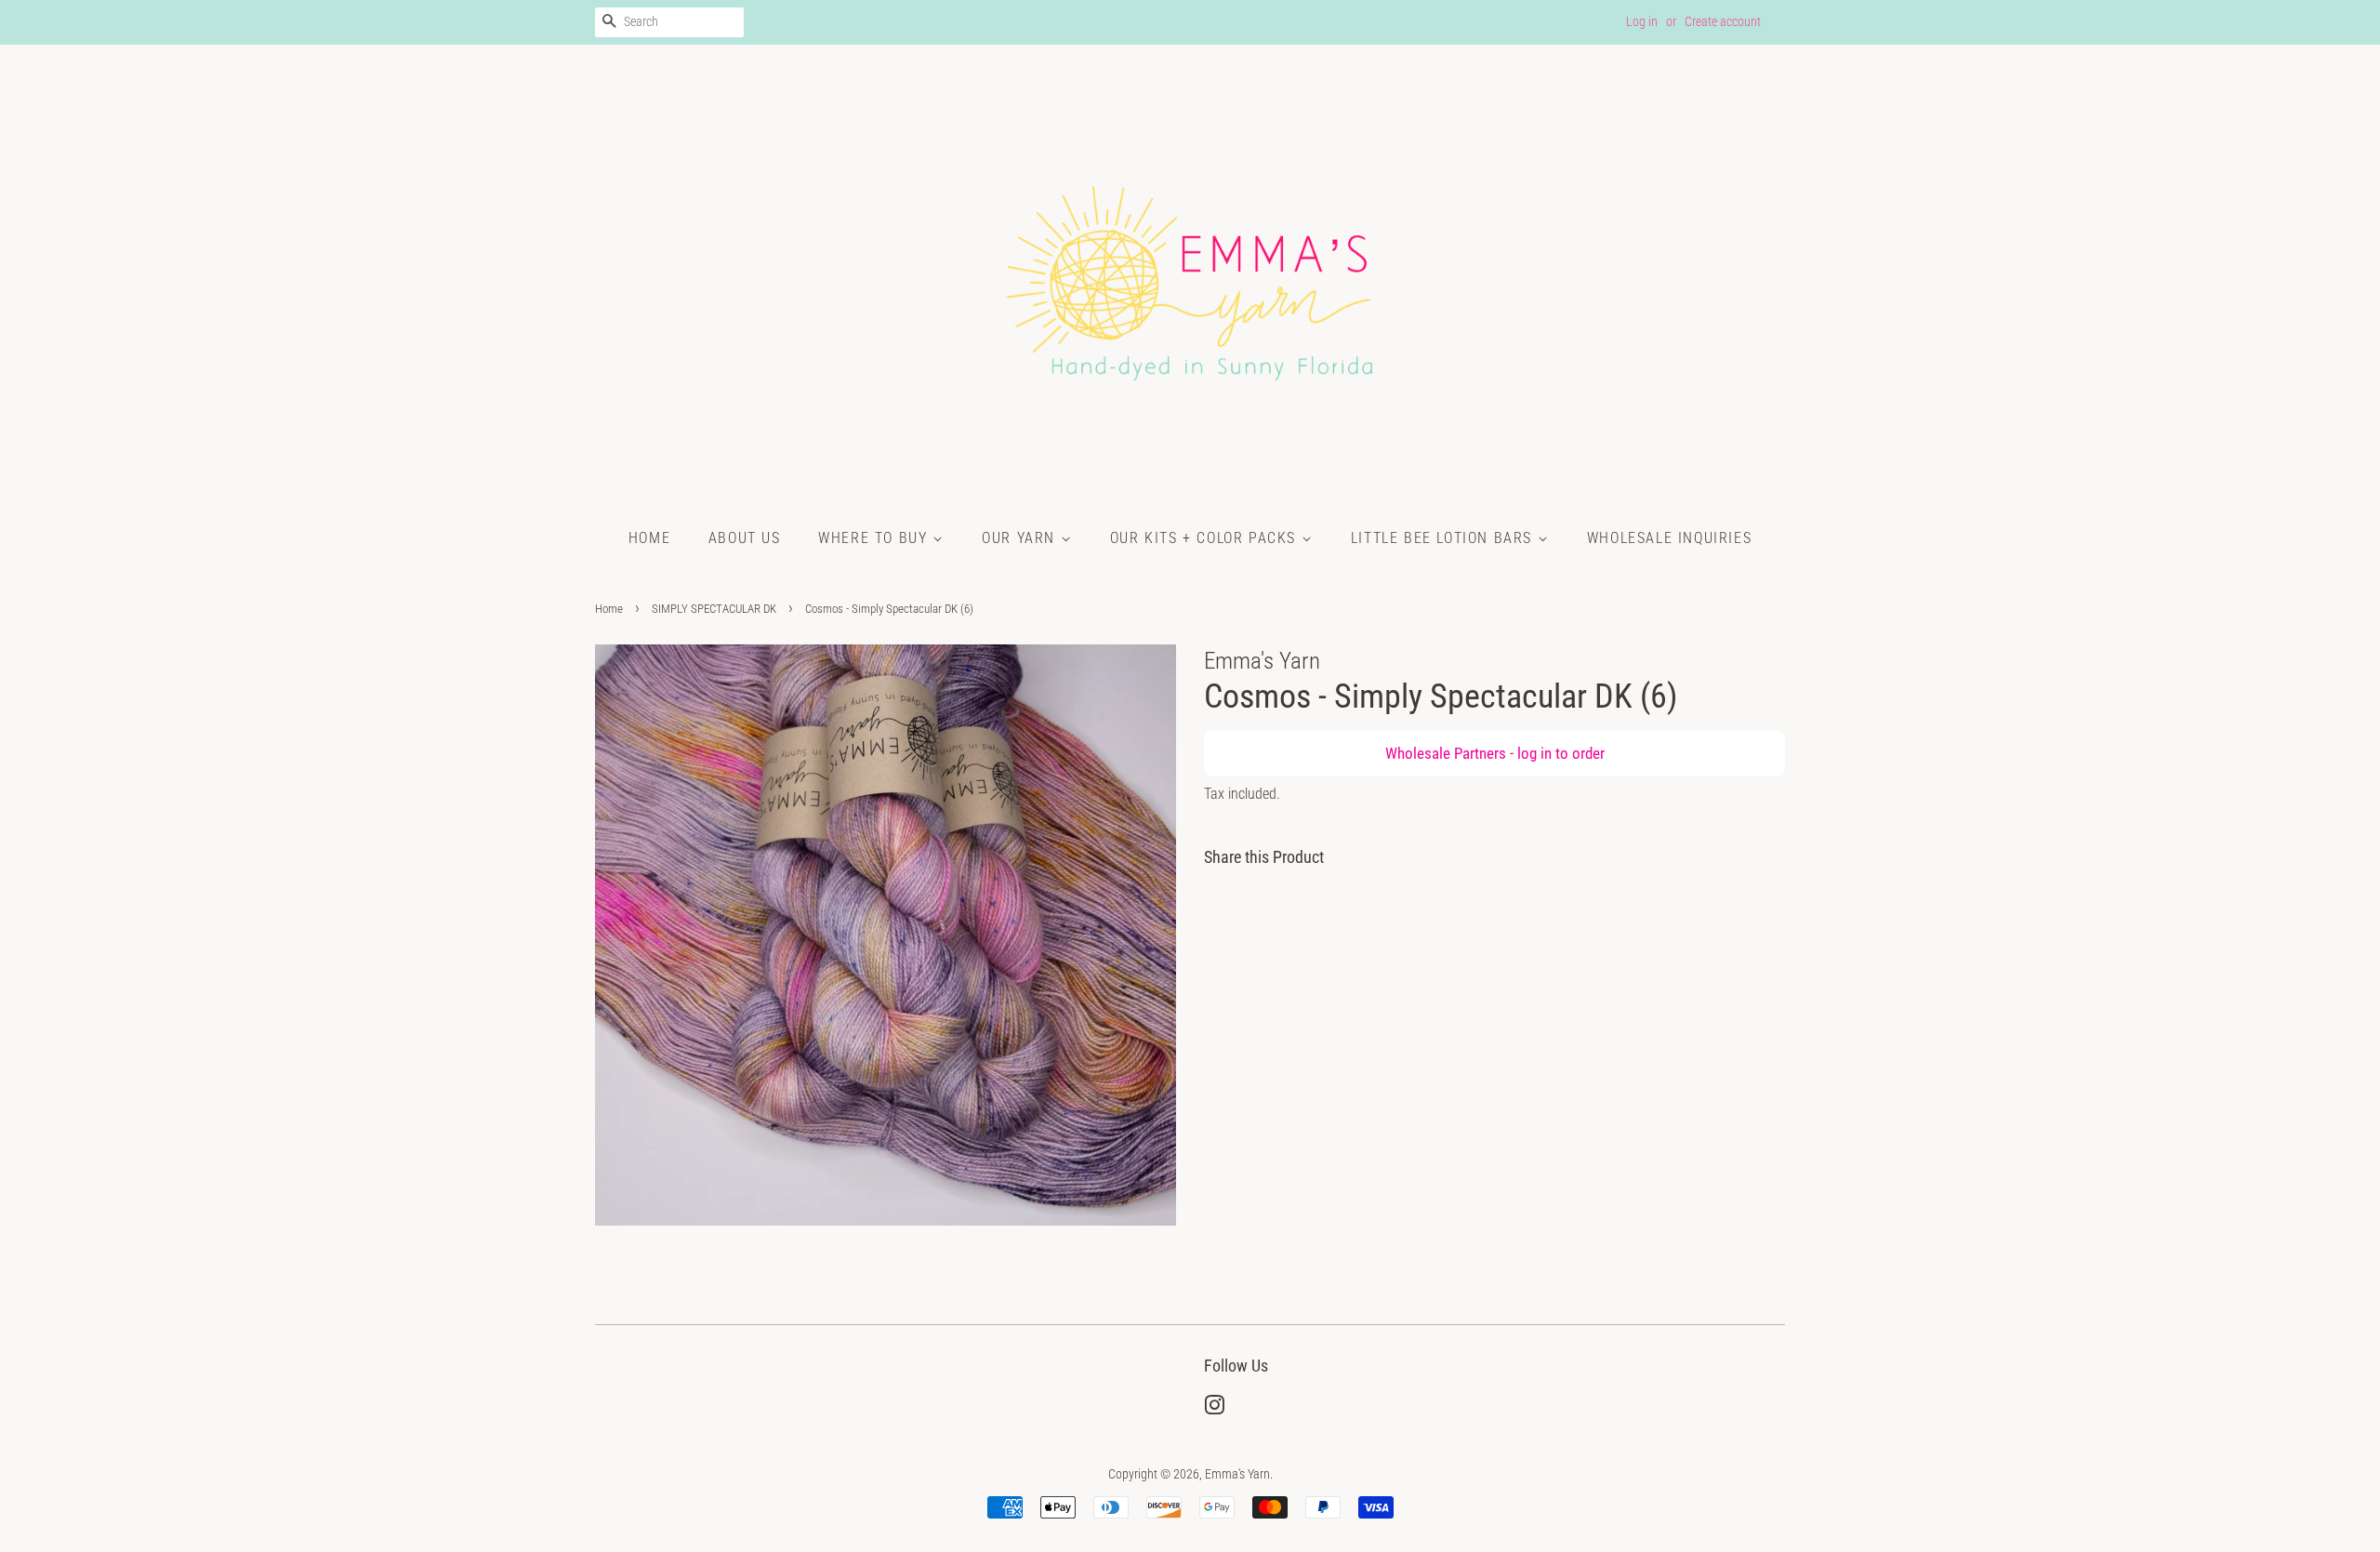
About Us (745, 538)
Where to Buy (875, 538)
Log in (1642, 21)
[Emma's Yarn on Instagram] (1214, 1409)
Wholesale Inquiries (1669, 538)
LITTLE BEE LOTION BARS (1444, 538)
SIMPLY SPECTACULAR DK (714, 609)
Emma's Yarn (1237, 1474)
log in (1534, 753)
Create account (1723, 21)
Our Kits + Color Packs (1206, 538)
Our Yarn (1021, 538)
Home (649, 538)
